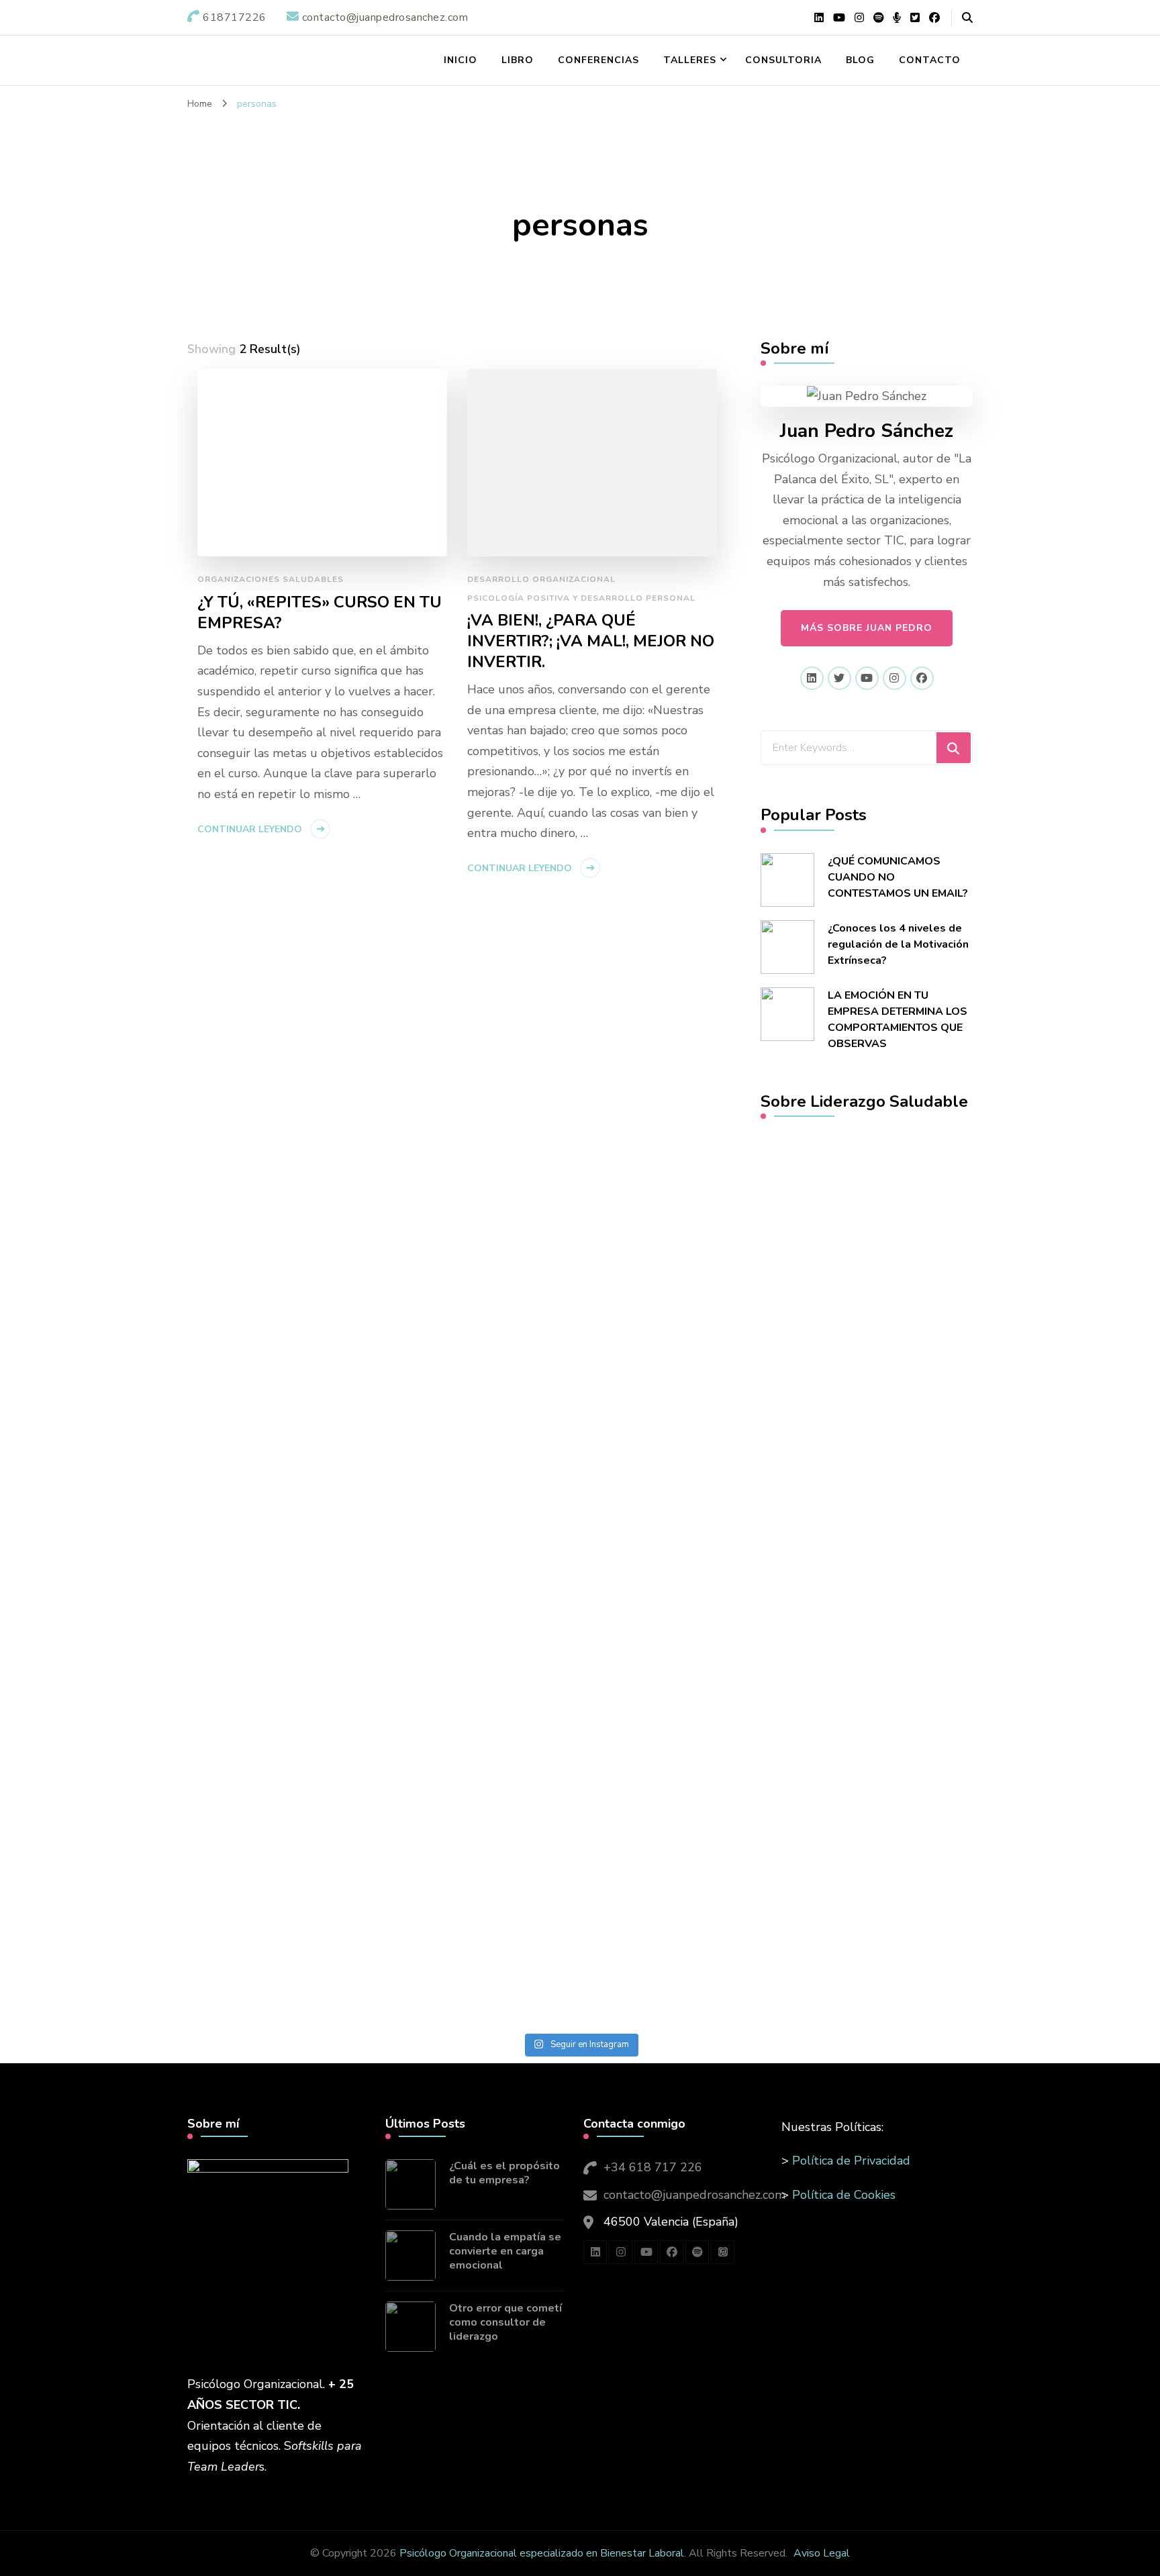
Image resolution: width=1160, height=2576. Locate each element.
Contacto (930, 60)
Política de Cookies (844, 2195)
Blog (860, 60)
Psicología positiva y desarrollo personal (581, 598)
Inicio (461, 60)
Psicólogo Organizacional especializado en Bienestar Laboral (542, 2553)
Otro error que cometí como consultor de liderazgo (505, 2322)
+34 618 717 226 (653, 2167)
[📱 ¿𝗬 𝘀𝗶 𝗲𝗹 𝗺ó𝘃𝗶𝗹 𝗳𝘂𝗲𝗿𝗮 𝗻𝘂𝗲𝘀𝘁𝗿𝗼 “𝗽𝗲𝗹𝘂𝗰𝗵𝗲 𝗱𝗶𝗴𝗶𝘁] (143, 1612)
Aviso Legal (822, 2553)
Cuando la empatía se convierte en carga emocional (505, 2251)
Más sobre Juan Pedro (867, 628)
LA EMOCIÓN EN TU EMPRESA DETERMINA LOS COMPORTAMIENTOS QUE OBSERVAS (898, 1020)
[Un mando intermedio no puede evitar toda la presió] (726, 1273)
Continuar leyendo (250, 829)
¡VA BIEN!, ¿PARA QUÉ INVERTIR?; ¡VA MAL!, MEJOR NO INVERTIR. (591, 641)
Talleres (690, 60)
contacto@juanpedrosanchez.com (694, 2195)
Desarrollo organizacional (541, 579)
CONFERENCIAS (598, 60)
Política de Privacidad (851, 2161)
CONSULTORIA (783, 60)
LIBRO (518, 60)
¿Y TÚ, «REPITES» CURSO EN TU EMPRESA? (320, 613)
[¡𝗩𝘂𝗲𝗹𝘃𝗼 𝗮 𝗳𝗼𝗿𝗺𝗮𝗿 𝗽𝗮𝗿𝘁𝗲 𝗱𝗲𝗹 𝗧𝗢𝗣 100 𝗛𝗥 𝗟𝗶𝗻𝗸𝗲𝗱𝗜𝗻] (435, 1396)
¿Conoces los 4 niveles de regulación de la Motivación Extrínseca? (898, 944)
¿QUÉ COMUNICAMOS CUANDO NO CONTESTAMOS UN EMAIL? (898, 877)
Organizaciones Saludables (271, 579)
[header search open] (967, 18)
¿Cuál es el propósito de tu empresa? (504, 2173)
